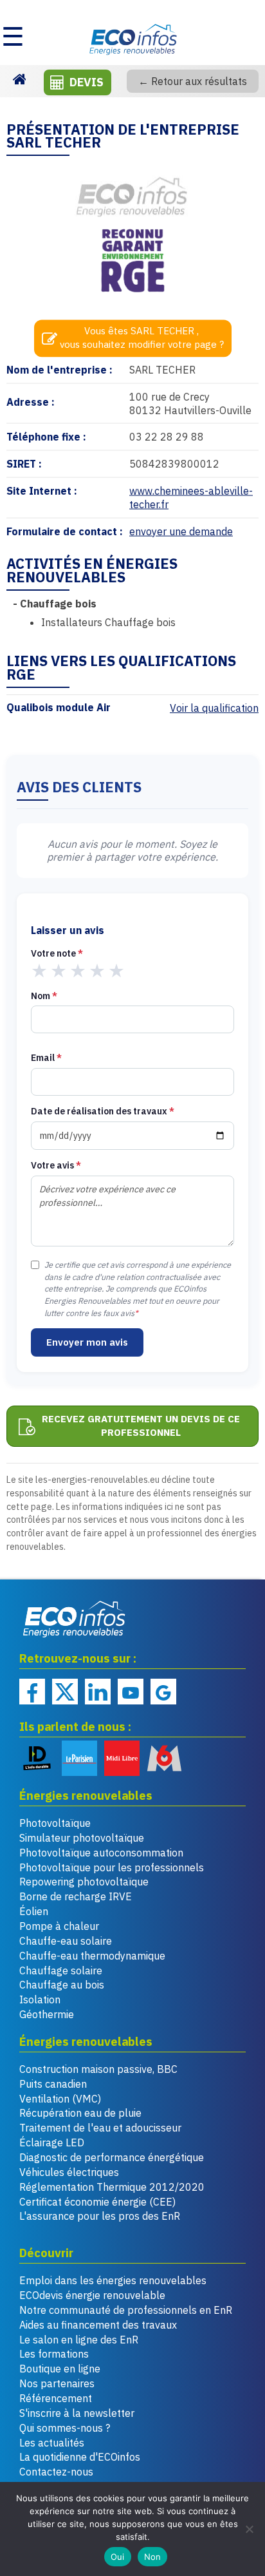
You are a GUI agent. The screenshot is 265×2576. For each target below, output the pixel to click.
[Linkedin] (98, 1692)
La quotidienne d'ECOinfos (80, 2457)
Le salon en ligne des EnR (79, 2340)
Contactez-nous (56, 2472)
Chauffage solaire (61, 1970)
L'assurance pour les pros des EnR (100, 2216)
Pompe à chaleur (59, 1926)
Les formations (54, 2354)
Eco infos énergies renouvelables (75, 1619)
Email (46, 1058)
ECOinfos (132, 39)
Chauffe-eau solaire (66, 1941)
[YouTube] (131, 1692)
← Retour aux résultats (193, 81)
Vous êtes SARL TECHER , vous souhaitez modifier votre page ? (142, 338)
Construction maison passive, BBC (98, 2069)
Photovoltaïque (55, 1823)
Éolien (34, 1911)
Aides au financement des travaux (98, 2325)
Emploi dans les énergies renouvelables (113, 2280)
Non (153, 2557)
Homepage (19, 78)
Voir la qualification (214, 708)
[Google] (163, 1692)
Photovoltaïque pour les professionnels (112, 1867)
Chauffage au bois (62, 1985)
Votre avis (56, 1165)
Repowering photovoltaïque (84, 1882)
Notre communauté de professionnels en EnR (126, 2310)
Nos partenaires (57, 2383)
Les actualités (52, 2443)
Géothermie (47, 2014)
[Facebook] (32, 1692)
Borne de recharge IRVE (76, 1896)
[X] (65, 1692)
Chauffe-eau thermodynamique (92, 1956)
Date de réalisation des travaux (103, 1111)
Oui (118, 2557)
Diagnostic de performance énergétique (112, 2157)
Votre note (57, 953)
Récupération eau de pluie (80, 2113)
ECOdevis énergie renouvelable (92, 2295)
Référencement (56, 2398)
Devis (87, 82)
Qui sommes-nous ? (65, 2428)
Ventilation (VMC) (60, 2099)
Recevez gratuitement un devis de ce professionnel (141, 1426)
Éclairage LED (52, 2142)
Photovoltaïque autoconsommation (101, 1853)
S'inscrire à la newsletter (77, 2413)
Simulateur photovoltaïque (82, 1838)
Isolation (40, 1999)
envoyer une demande (181, 531)
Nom (44, 996)
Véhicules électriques (69, 2172)
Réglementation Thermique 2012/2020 (112, 2187)
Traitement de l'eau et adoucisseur (100, 2128)
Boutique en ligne (60, 2369)
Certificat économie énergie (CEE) (97, 2202)
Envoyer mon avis (87, 1342)
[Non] (249, 2529)
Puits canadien (53, 2084)
